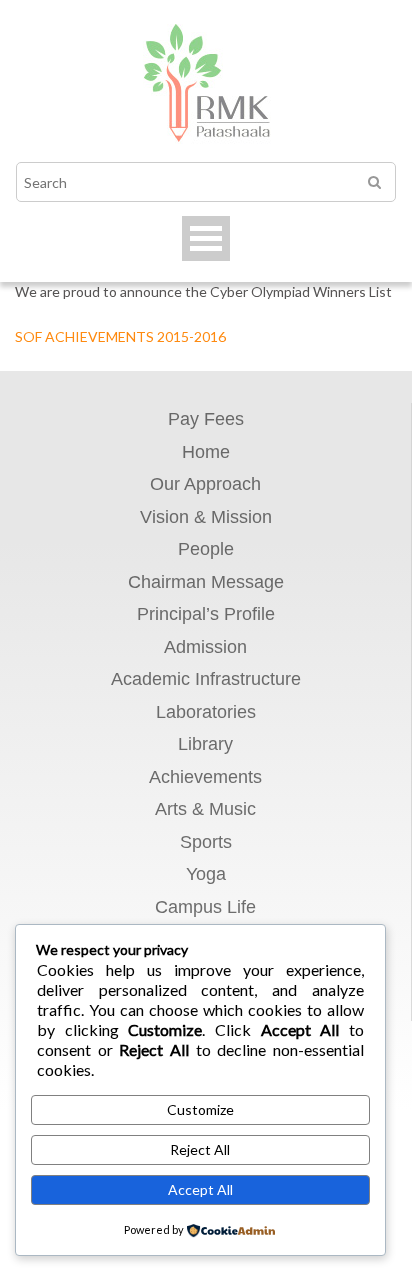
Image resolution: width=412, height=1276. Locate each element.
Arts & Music (205, 809)
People (206, 549)
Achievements (205, 777)
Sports (206, 842)
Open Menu (206, 238)
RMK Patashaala (206, 86)
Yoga (206, 874)
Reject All (200, 1149)
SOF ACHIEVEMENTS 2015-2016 (120, 336)
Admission (205, 647)
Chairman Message (206, 582)
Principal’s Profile (206, 614)
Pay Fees (206, 419)
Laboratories (206, 712)
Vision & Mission (206, 517)
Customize (200, 1109)
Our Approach (205, 484)
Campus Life (205, 907)
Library (205, 744)
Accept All (200, 1189)
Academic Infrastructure (206, 679)
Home (206, 452)
